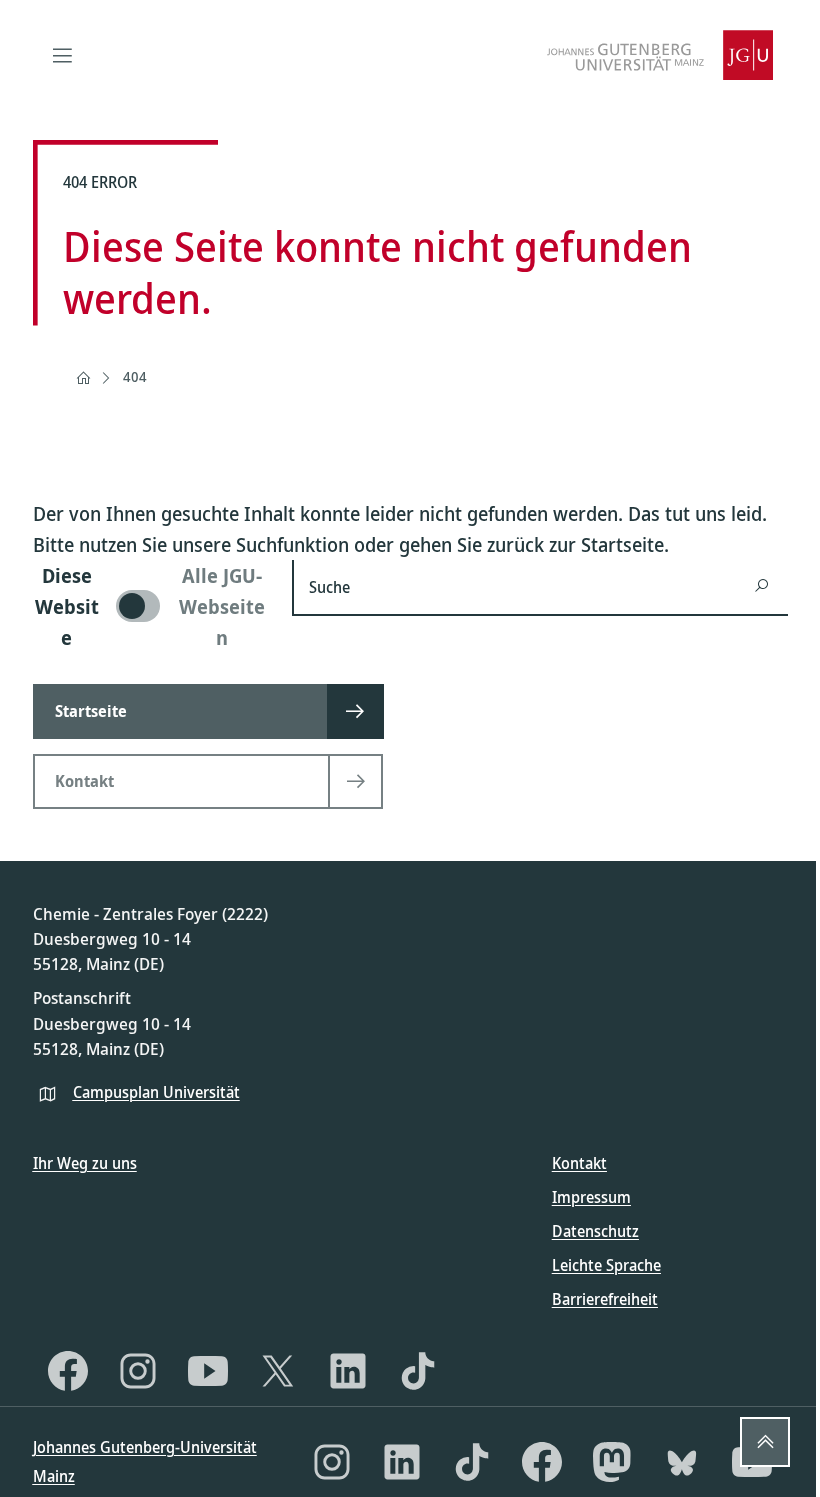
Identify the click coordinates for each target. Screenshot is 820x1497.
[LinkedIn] (348, 1371)
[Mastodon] (612, 1462)
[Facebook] (68, 1371)
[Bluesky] (682, 1462)
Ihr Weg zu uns (85, 1163)
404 (135, 376)
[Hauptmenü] (63, 55)
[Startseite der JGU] (660, 55)
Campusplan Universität (156, 1092)
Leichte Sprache (606, 1265)
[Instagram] (138, 1371)
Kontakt (579, 1163)
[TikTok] (418, 1371)
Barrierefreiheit (605, 1299)
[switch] (151, 606)
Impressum (591, 1197)
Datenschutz (595, 1231)
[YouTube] (208, 1371)
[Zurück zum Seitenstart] (765, 1442)
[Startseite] (83, 378)
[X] (278, 1371)
